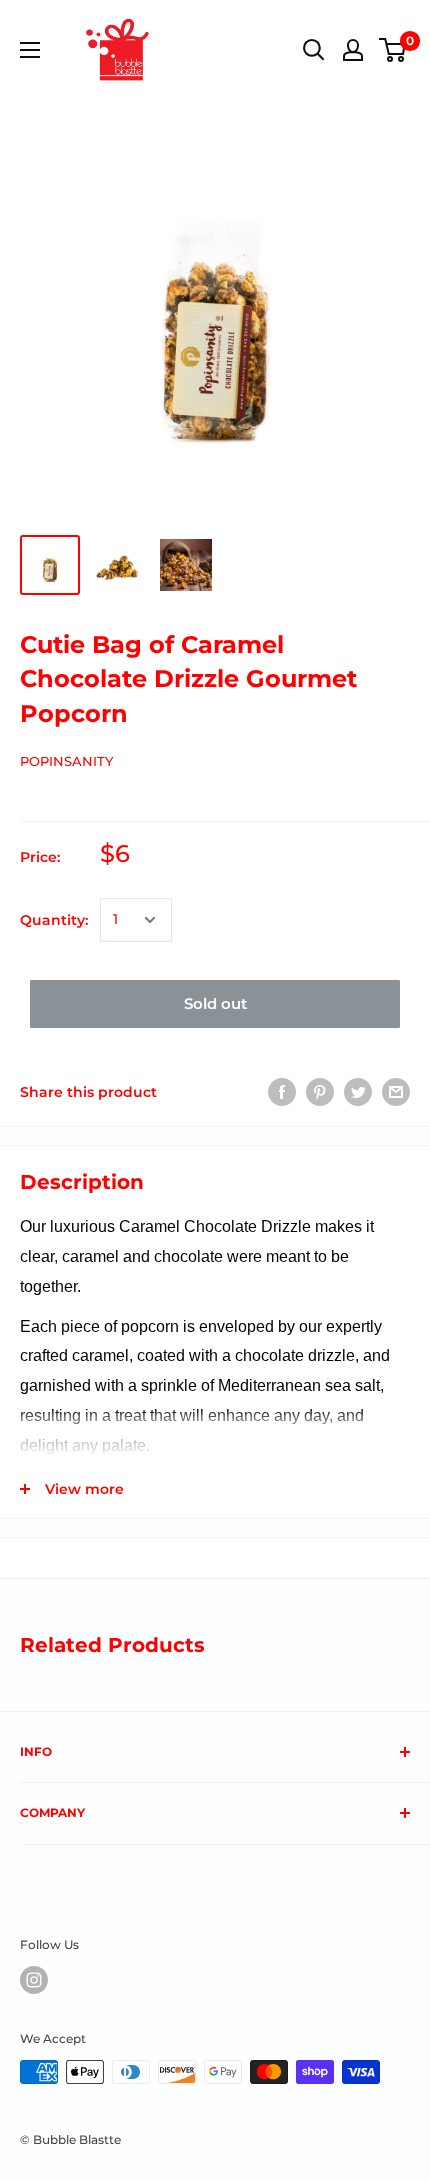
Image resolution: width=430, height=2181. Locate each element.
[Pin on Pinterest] (320, 1092)
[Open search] (314, 50)
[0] (393, 50)
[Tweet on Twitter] (358, 1092)
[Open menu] (30, 50)
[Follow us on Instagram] (34, 1980)
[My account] (353, 50)
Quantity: (54, 920)
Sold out (215, 1003)
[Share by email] (396, 1092)
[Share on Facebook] (282, 1092)
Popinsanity (66, 761)
